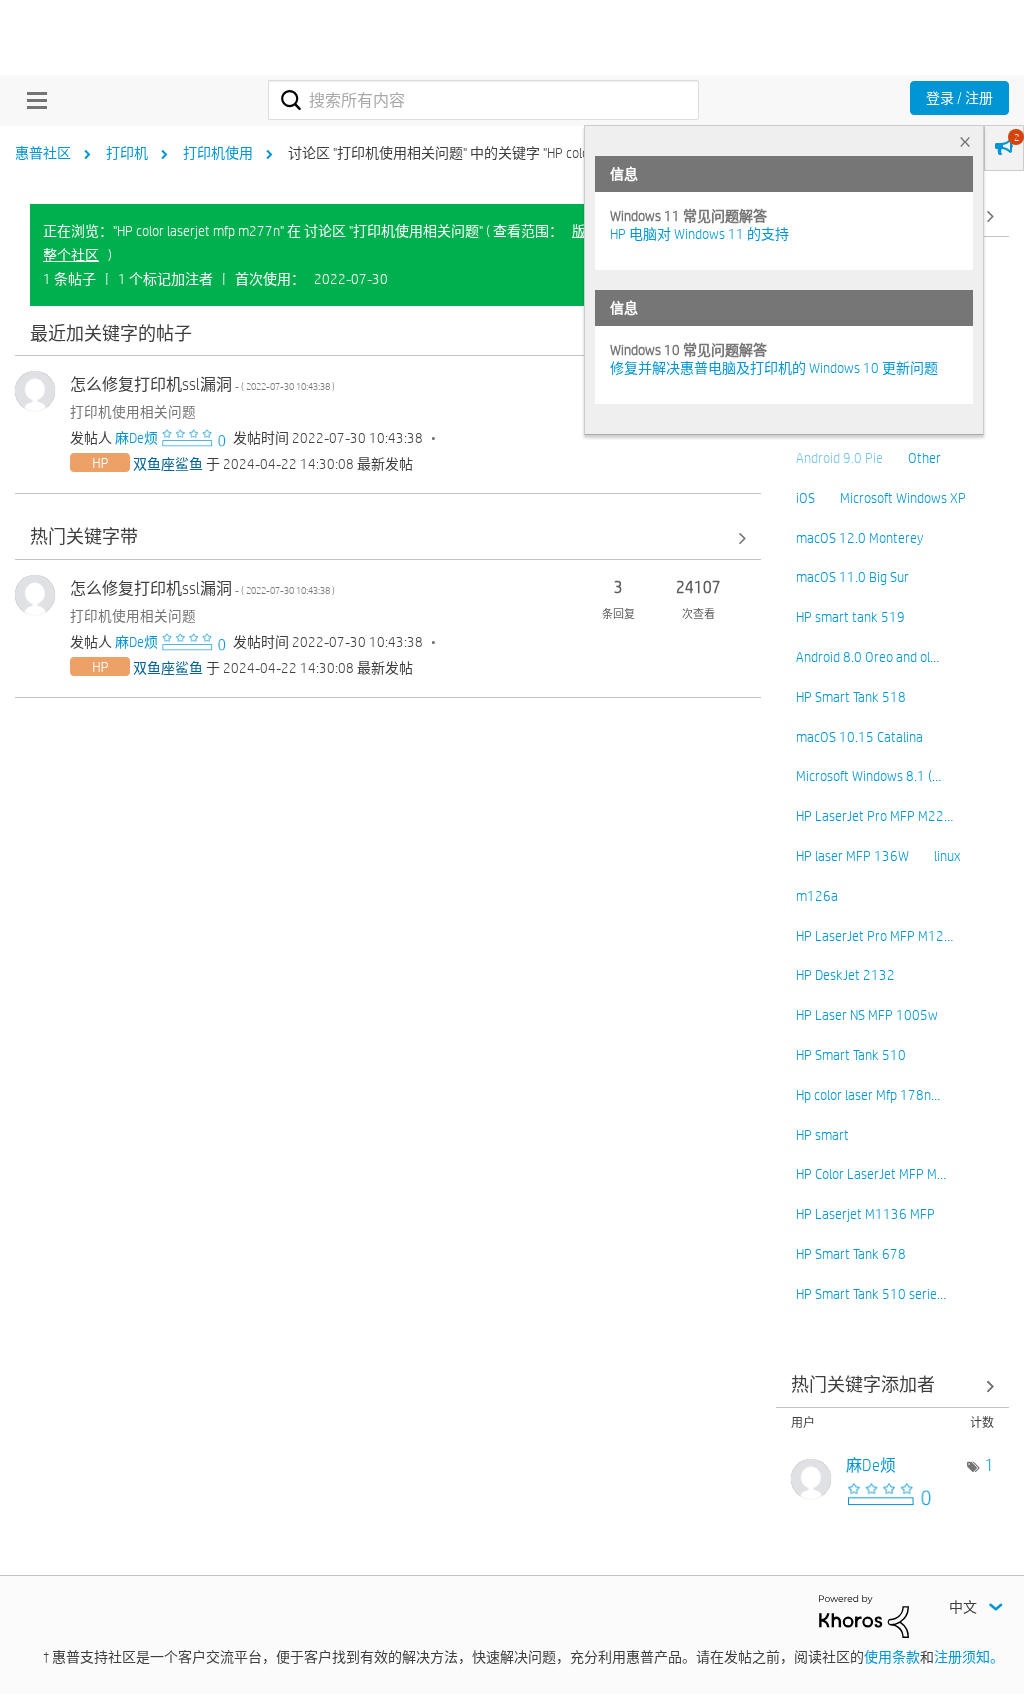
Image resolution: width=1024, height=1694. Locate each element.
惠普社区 (43, 153)
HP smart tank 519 (850, 617)
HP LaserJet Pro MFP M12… (874, 936)
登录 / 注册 (959, 98)
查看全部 (388, 334)
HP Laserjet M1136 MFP (865, 1214)
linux (947, 856)
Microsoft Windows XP (903, 498)
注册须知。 (969, 1657)
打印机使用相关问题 (133, 412)
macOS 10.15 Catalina (859, 737)
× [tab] (965, 141)
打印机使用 (218, 153)
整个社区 (71, 255)
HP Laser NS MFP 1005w (867, 1015)
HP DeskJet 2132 (845, 975)
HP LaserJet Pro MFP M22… (874, 816)
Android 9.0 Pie (839, 458)
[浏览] (32, 100)
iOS (805, 498)
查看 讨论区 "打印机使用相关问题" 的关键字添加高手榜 (893, 1386)
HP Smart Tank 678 (851, 1254)
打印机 (127, 153)
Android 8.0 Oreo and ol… (867, 657)
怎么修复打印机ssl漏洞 (202, 384)
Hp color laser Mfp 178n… (868, 1095)
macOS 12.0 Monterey (859, 538)
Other (924, 458)
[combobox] (483, 100)
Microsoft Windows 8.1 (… (868, 776)
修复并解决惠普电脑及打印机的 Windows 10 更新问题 (774, 368)
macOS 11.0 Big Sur (852, 577)
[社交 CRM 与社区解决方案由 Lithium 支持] (864, 1615)
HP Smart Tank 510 (851, 1055)
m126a (817, 896)
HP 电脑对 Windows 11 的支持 (699, 234)
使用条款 (892, 1657)
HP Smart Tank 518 (851, 697)
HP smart (822, 1135)
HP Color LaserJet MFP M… (871, 1174)
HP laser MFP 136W (852, 856)
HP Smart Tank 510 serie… (871, 1294)
